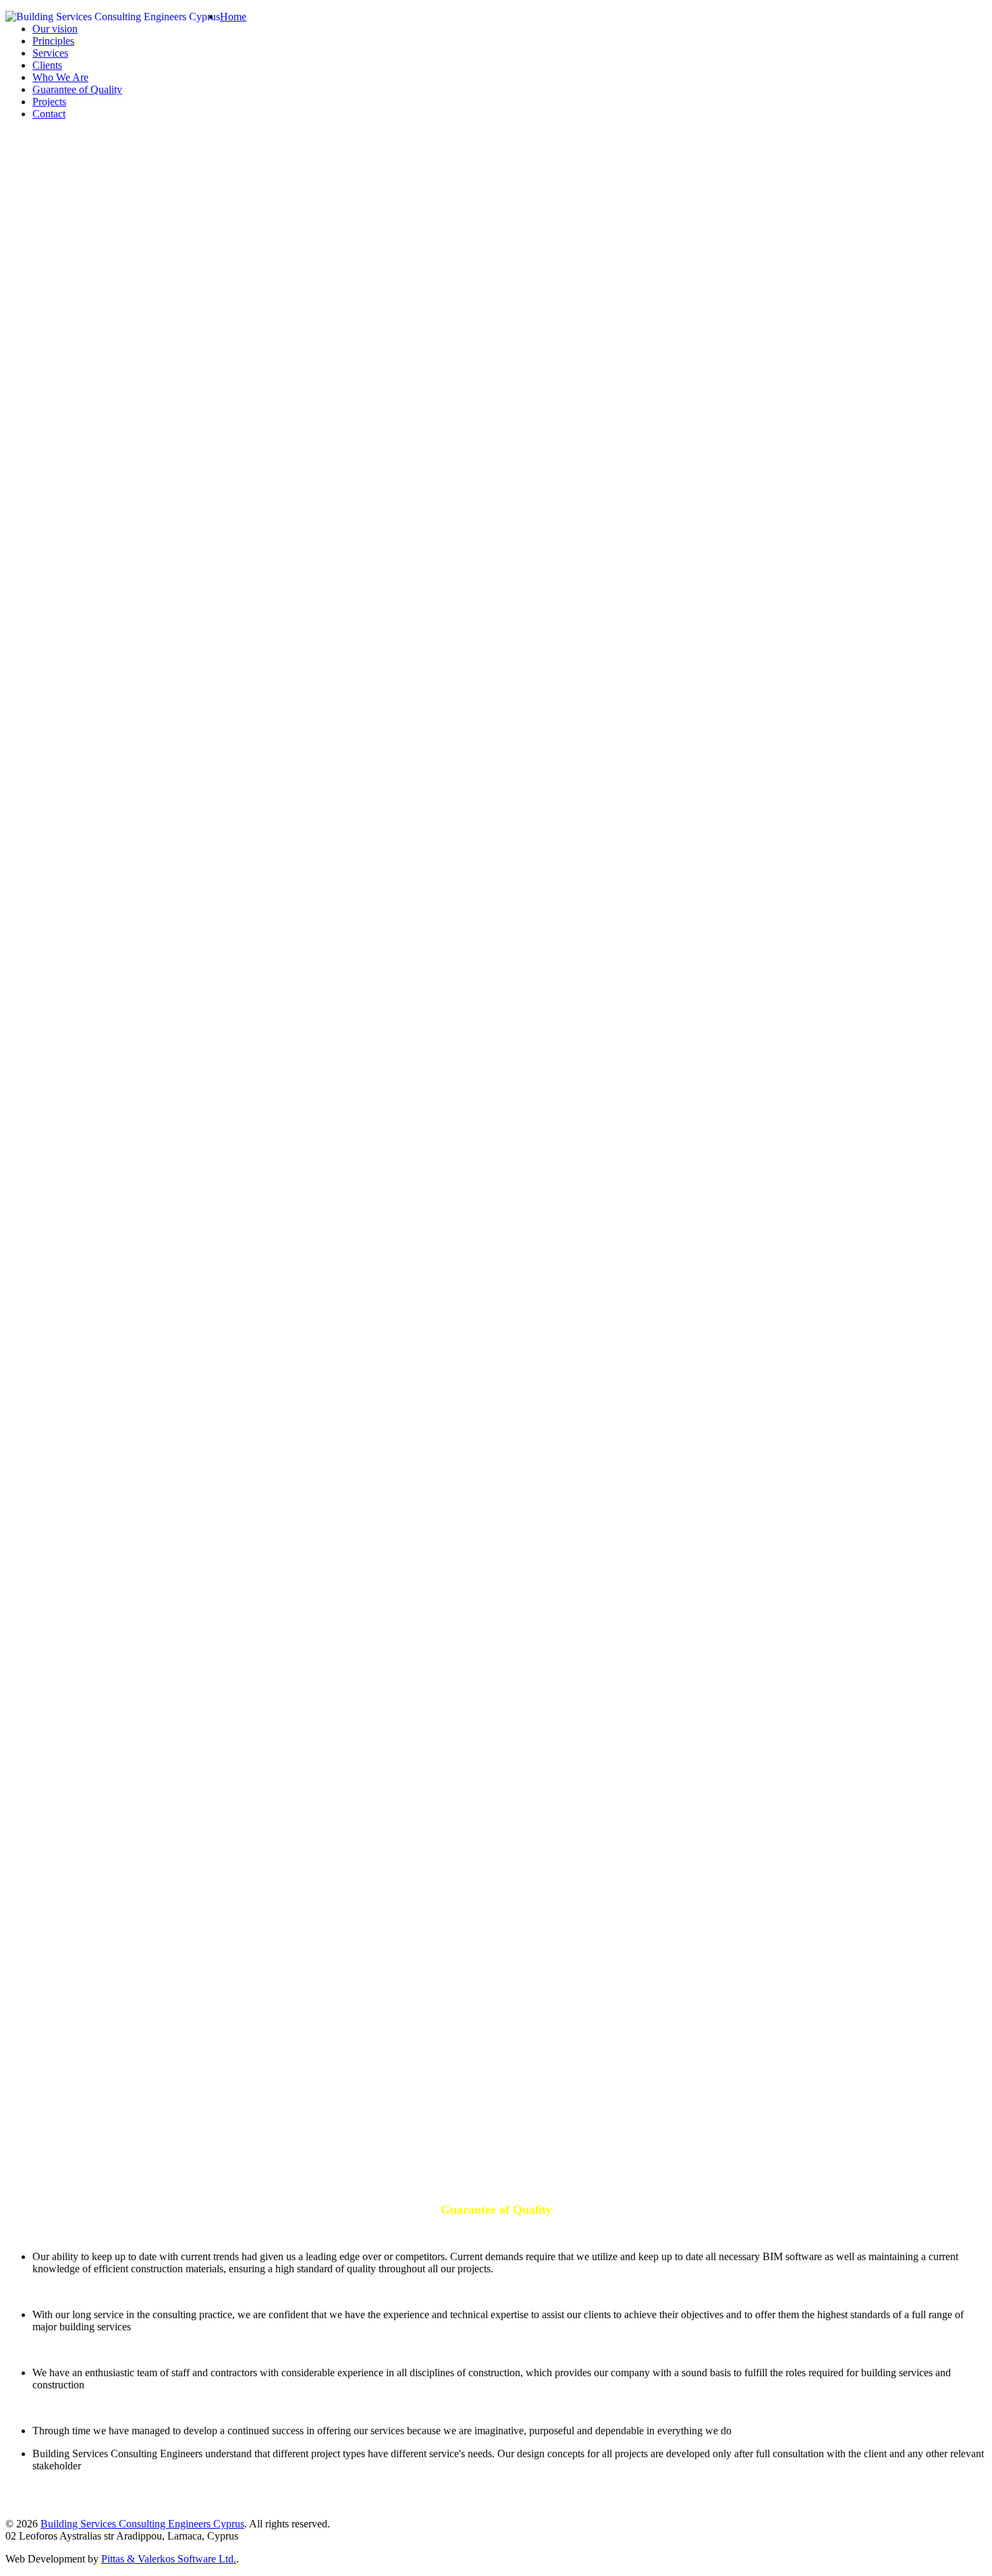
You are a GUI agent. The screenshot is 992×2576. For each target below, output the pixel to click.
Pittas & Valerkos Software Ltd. (169, 2559)
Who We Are (60, 77)
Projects (49, 102)
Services (50, 53)
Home (233, 17)
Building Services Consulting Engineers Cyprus (142, 2524)
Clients (47, 65)
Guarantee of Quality (77, 89)
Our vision (55, 29)
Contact (49, 114)
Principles (53, 41)
